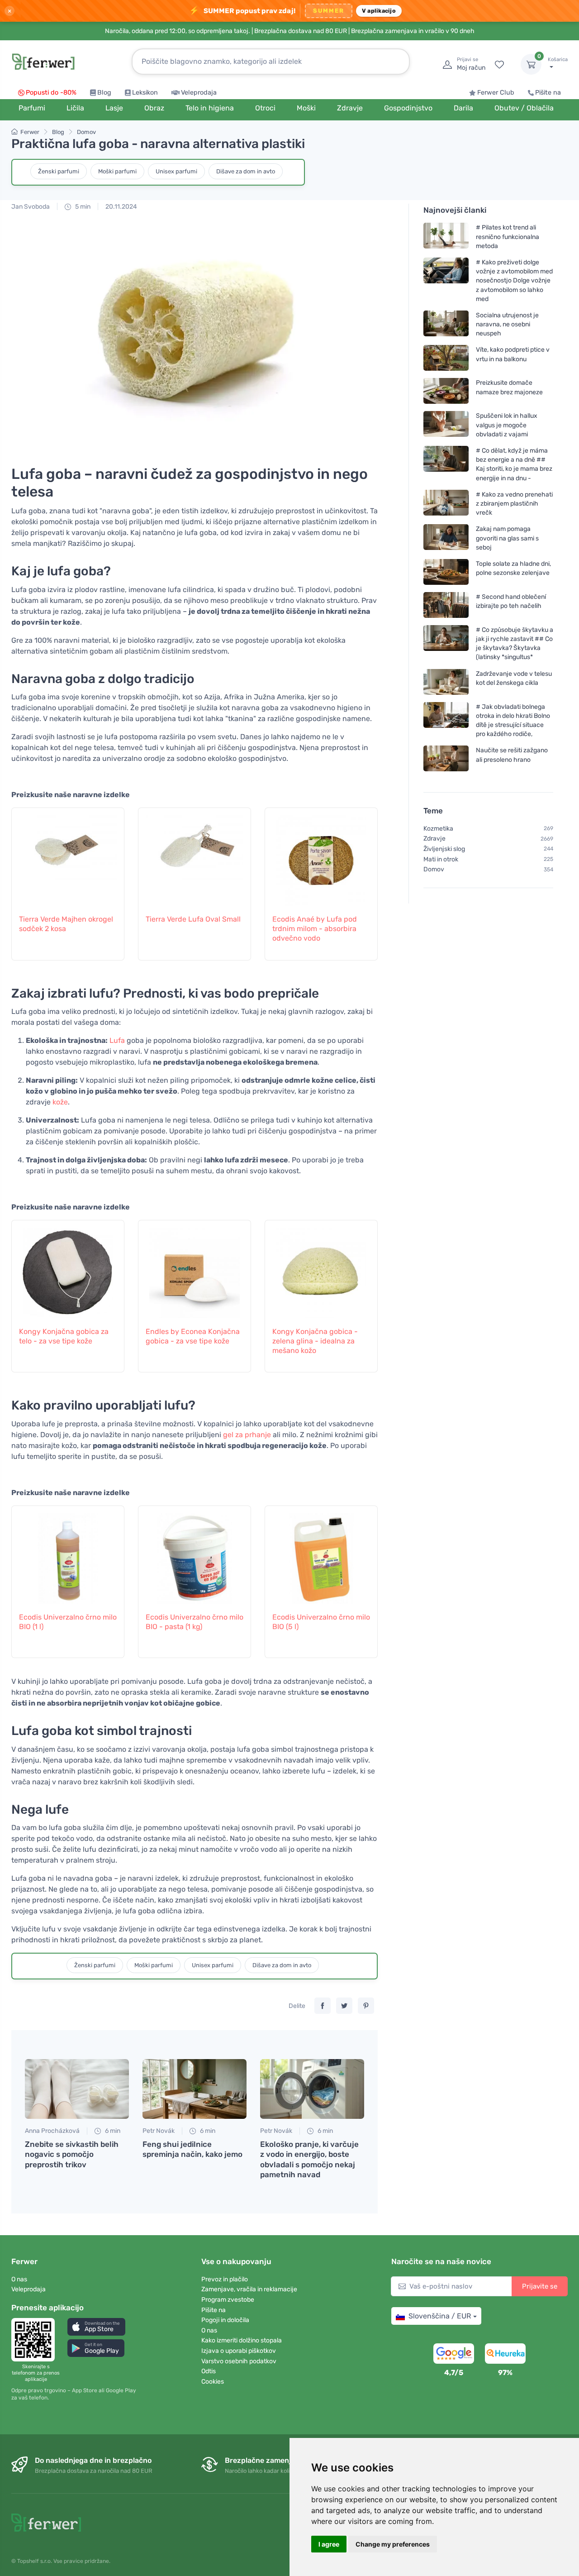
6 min (112, 2131)
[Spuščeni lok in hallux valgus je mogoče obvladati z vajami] (446, 425)
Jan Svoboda (31, 207)
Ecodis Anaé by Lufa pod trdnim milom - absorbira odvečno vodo (315, 929)
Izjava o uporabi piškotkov (239, 2351)
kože (60, 1102)
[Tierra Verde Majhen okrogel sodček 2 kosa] (68, 856)
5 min (82, 207)
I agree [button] (329, 2544)
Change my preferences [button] (393, 2544)
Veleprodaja (199, 93)
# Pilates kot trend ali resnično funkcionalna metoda (508, 237)
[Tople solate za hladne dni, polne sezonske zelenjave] (446, 572)
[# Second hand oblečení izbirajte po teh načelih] (446, 605)
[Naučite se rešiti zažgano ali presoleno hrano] (446, 758)
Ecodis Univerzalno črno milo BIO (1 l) (68, 1622)
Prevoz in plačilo (225, 2279)
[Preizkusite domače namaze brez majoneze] (446, 391)
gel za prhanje (247, 1435)
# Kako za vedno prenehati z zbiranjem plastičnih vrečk (514, 504)
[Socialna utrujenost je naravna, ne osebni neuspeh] (446, 324)
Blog (104, 93)
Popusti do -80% (51, 93)
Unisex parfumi (176, 171)
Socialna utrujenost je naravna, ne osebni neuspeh (507, 324)
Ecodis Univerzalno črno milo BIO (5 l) (321, 1622)
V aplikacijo (379, 11)
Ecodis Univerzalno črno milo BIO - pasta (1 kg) (195, 1622)
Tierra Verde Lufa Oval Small (193, 919)
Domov (86, 132)
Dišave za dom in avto (246, 171)
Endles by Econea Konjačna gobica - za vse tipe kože (193, 1336)
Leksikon (145, 93)
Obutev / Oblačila (524, 108)
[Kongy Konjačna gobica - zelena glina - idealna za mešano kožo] (321, 1268)
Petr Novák (159, 2131)
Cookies (213, 2382)
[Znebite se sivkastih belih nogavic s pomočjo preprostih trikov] (77, 2089)
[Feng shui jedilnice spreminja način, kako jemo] (195, 2089)
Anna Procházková (52, 2131)
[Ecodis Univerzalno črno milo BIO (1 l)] (68, 1554)
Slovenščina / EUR (440, 2316)
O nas (19, 2279)
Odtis (209, 2371)
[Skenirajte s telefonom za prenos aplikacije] (36, 2340)
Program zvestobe (228, 2300)
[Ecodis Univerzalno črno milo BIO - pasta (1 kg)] (195, 1554)
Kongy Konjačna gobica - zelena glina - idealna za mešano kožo (315, 1341)
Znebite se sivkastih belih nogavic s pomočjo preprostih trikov (72, 2154)
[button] (96, 2327)
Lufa (117, 1040)
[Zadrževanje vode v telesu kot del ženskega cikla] (446, 681)
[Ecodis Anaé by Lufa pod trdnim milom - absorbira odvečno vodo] (321, 856)
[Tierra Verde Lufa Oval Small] (195, 856)
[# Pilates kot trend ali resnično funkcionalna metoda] (446, 237)
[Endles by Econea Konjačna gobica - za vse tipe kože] (195, 1268)
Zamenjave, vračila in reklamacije (249, 2289)
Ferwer (30, 132)
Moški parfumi (117, 171)
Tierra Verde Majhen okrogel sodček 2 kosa (66, 924)
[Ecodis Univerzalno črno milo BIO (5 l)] (321, 1554)
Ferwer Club (496, 93)
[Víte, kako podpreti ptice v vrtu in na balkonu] (446, 358)
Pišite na (548, 93)
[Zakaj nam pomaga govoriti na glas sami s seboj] (446, 538)
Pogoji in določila (225, 2320)
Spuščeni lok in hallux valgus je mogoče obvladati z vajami (507, 425)
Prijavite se (540, 2286)
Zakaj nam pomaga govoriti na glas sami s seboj (507, 538)
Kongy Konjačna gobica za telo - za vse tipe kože (64, 1336)
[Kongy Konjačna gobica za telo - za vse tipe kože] (68, 1268)
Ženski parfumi (59, 171)
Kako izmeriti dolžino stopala (242, 2340)
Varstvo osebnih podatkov (239, 2361)
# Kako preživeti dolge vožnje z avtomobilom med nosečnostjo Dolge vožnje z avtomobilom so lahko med (514, 281)
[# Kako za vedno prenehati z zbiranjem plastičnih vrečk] (446, 504)
